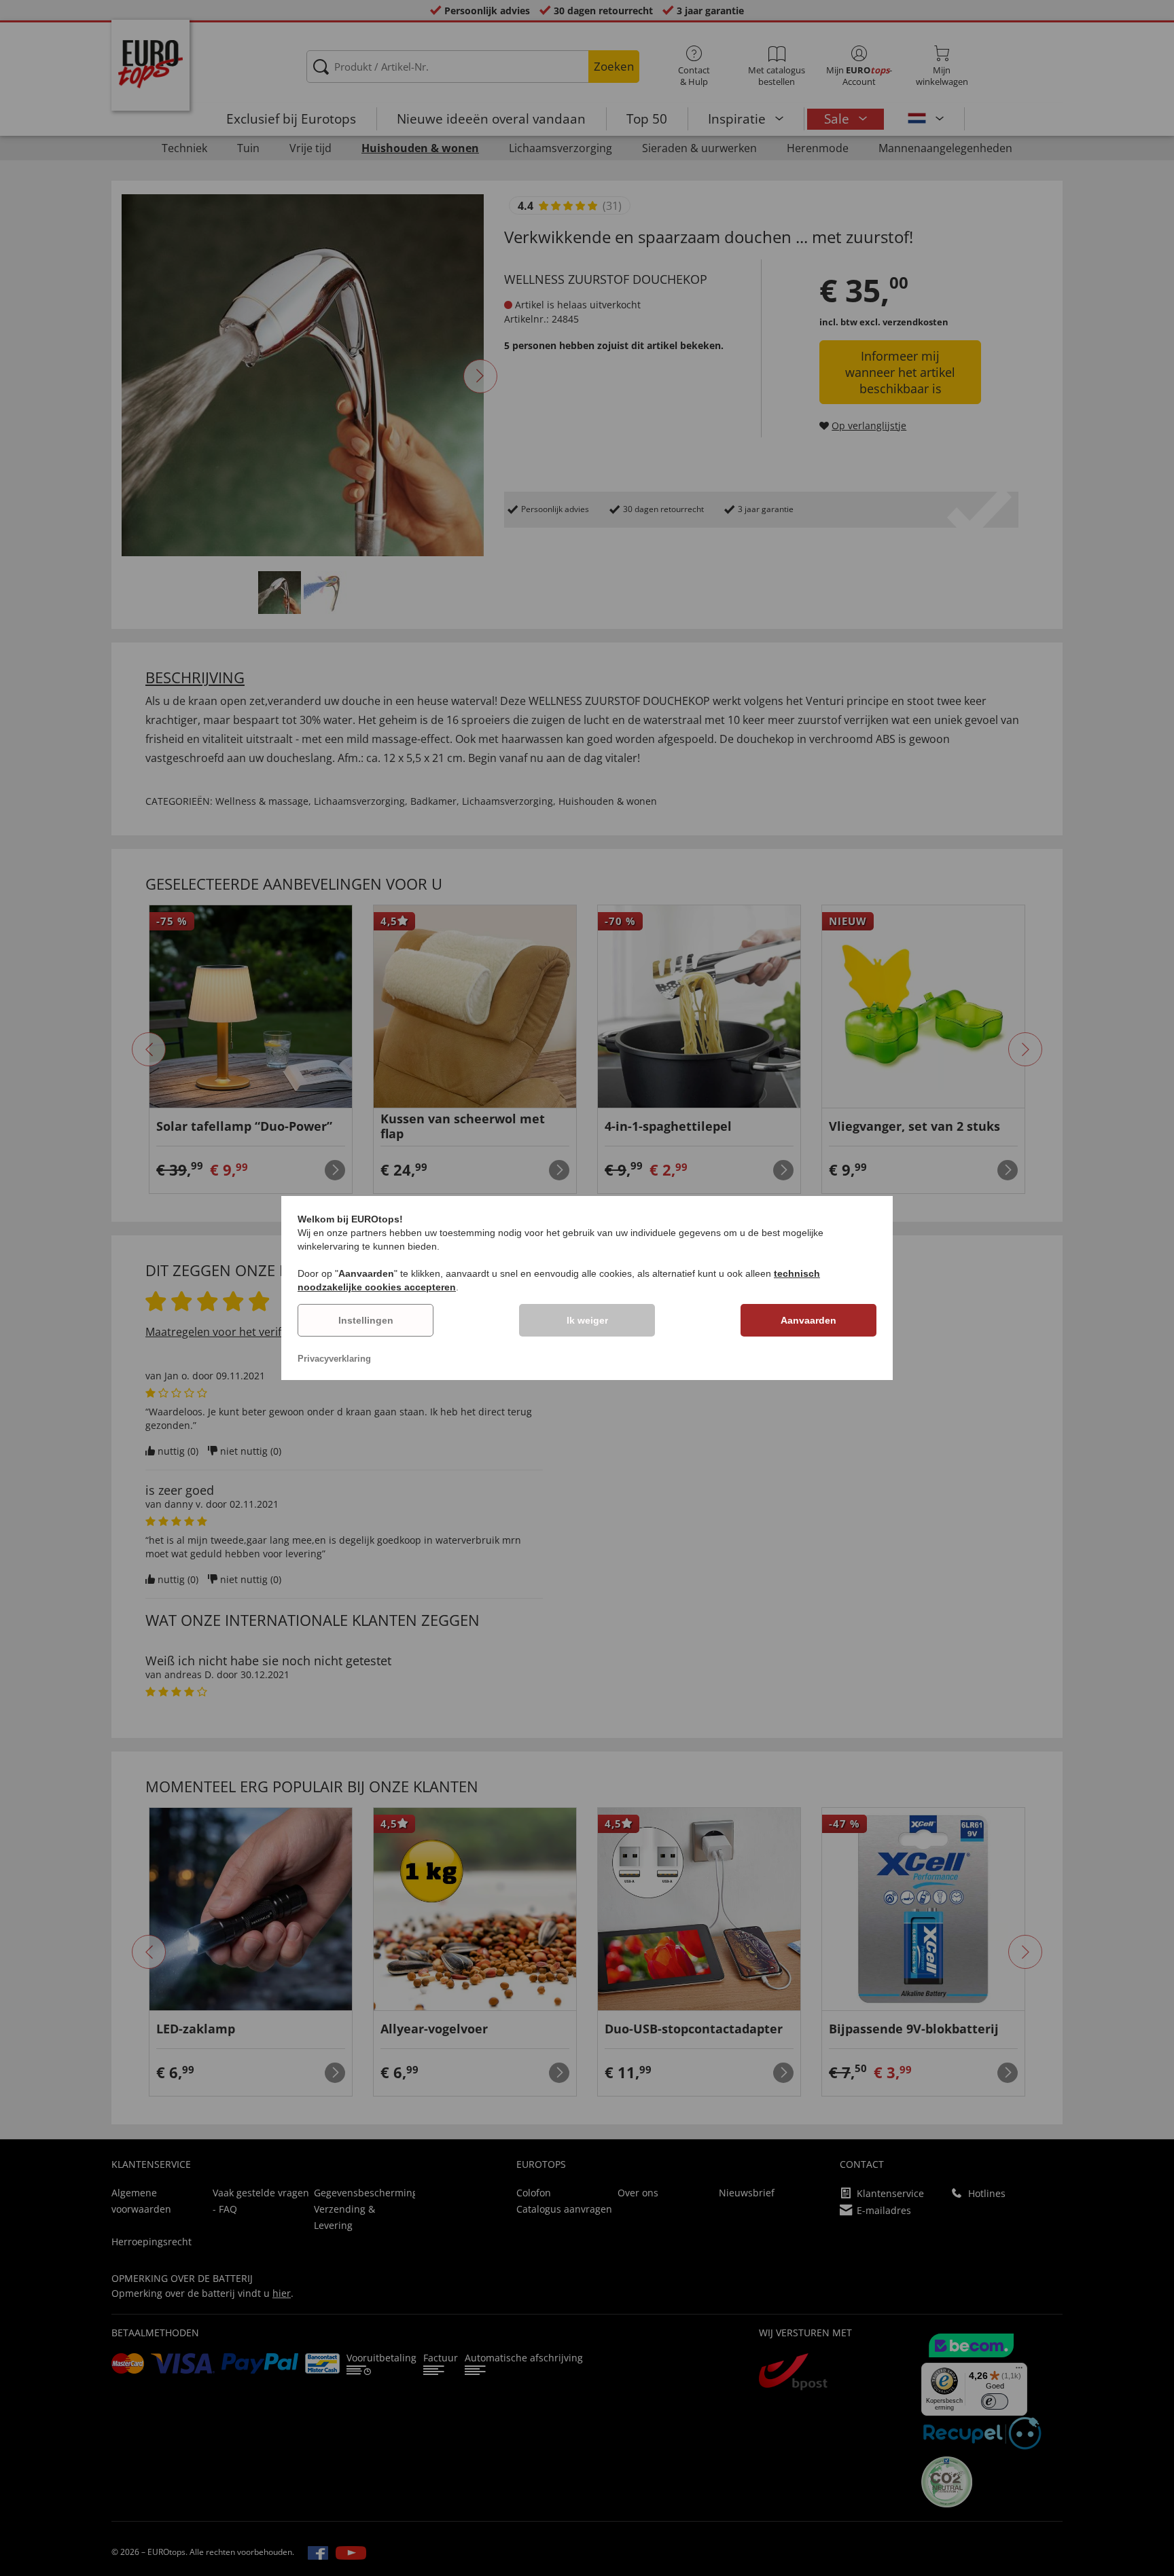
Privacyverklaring (334, 1359)
